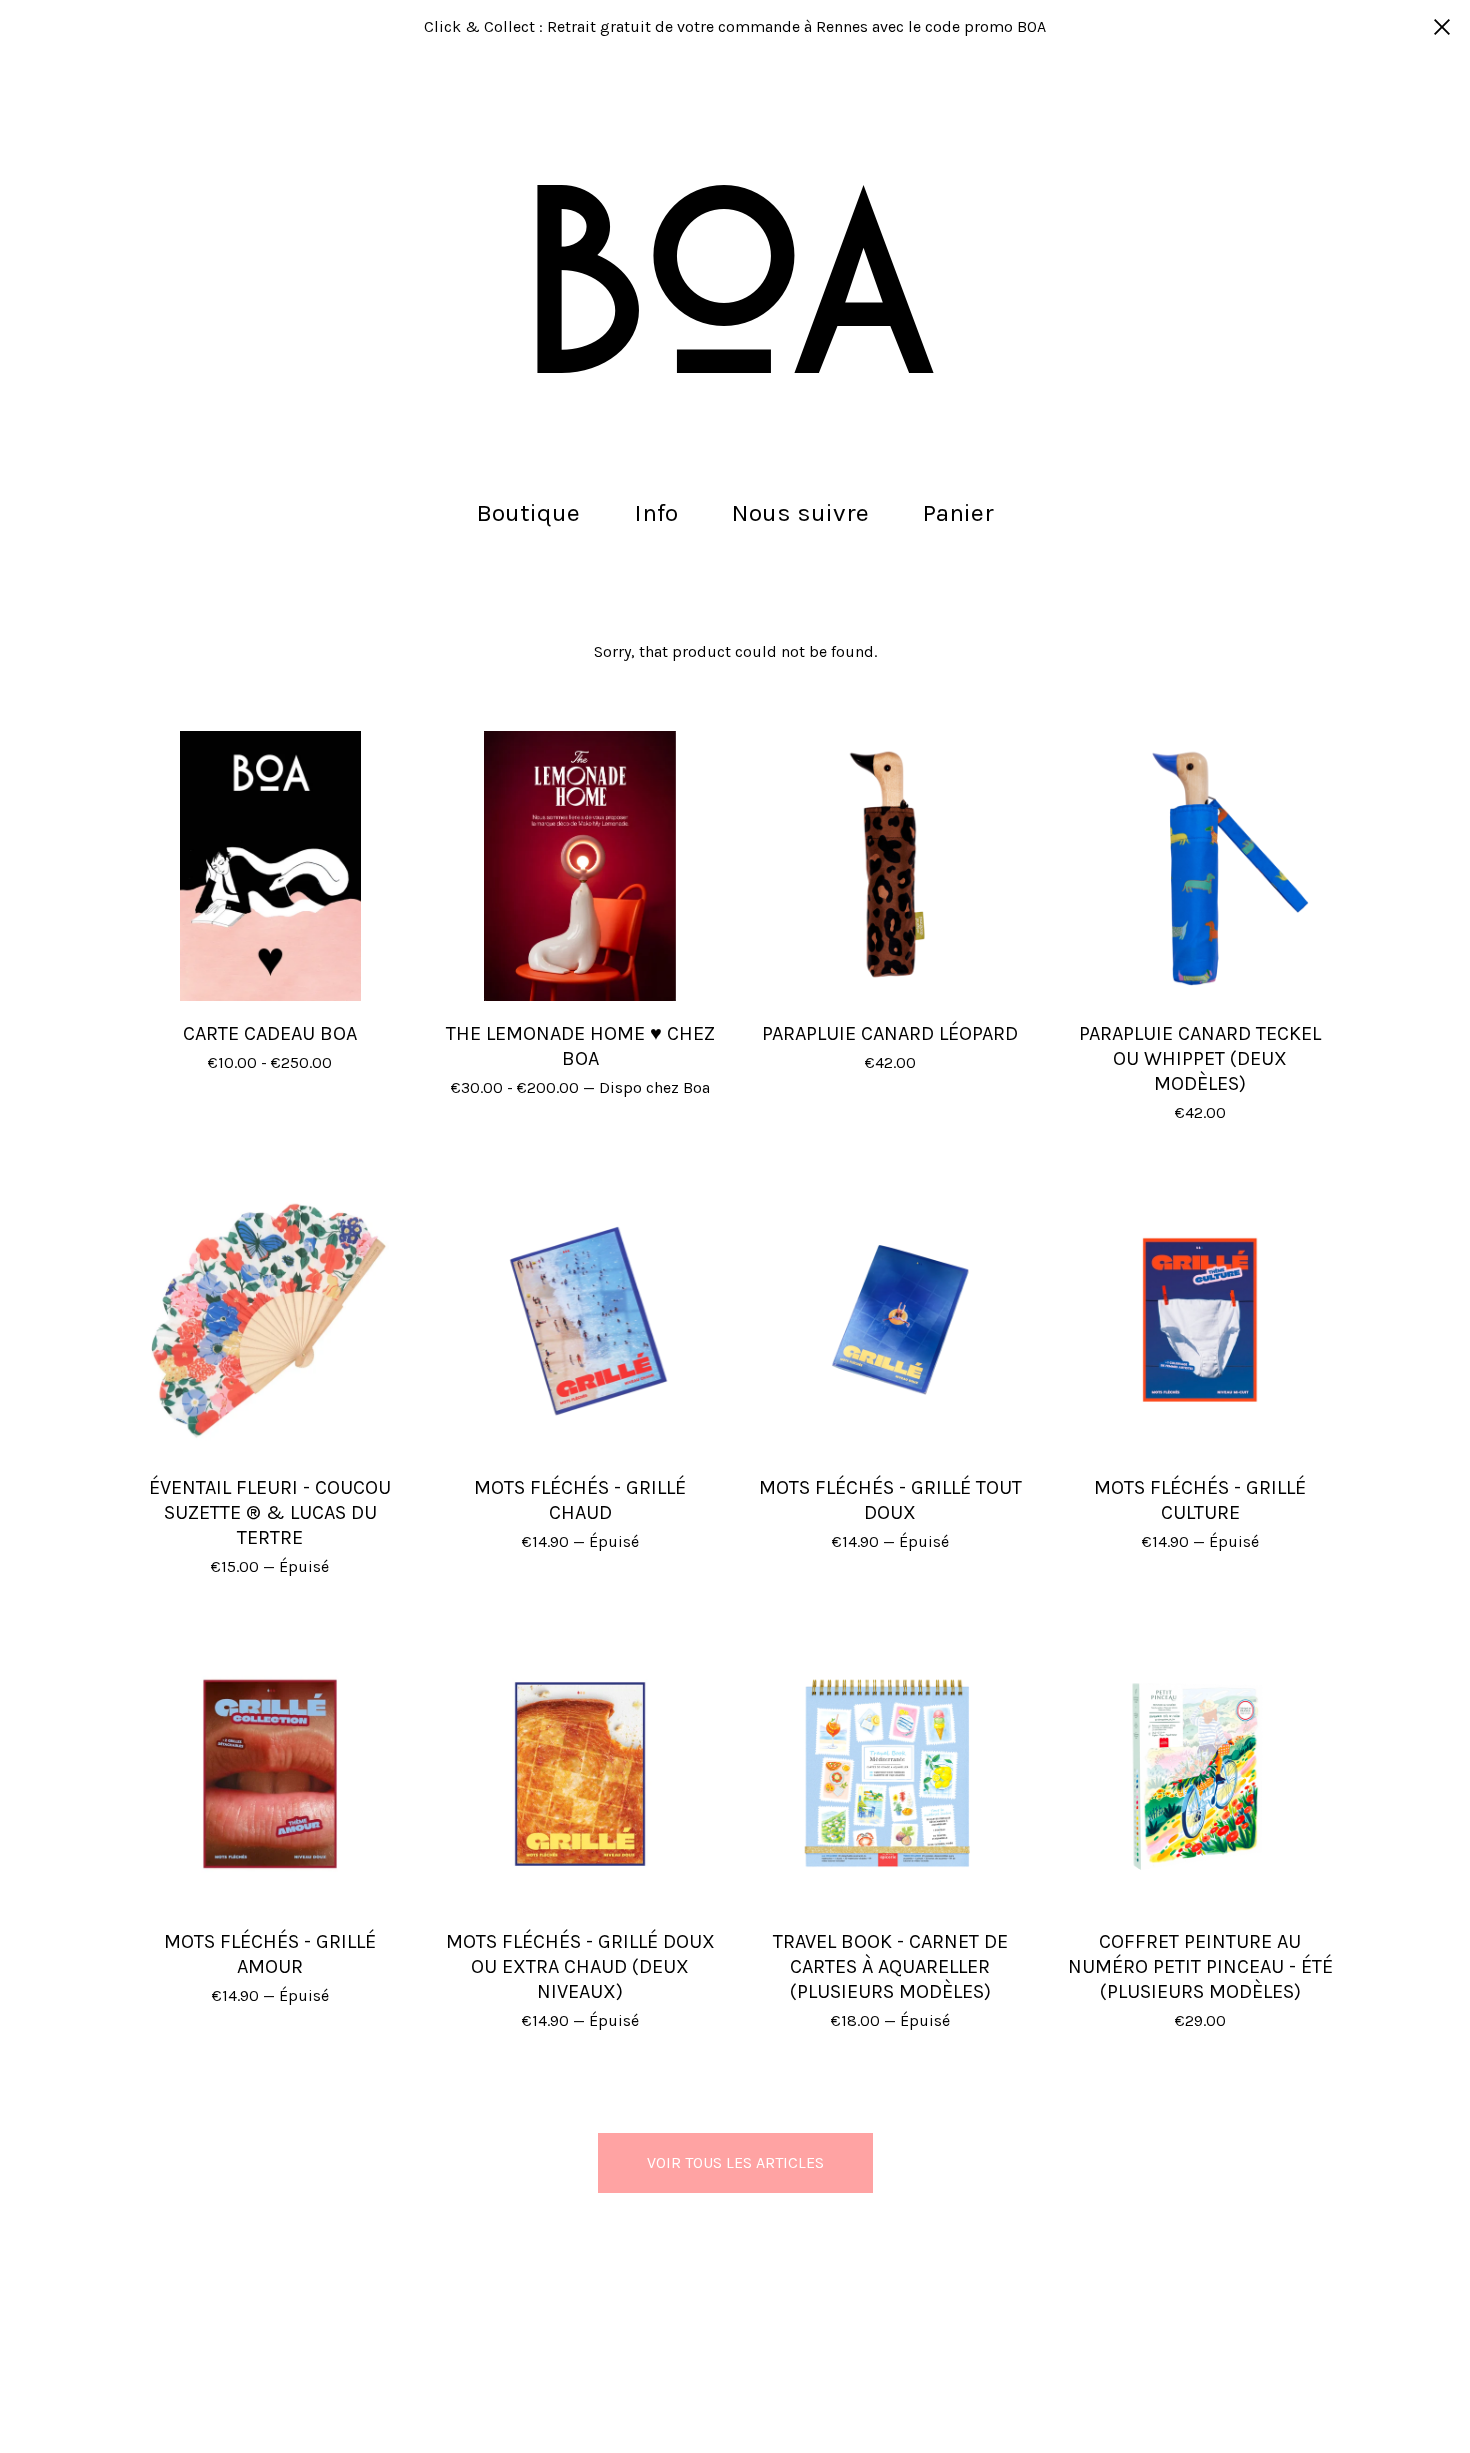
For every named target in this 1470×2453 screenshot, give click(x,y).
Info (656, 512)
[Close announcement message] (1442, 27)
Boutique (528, 512)
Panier (964, 510)
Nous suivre (800, 512)
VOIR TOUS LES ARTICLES (735, 2162)
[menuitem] (528, 513)
